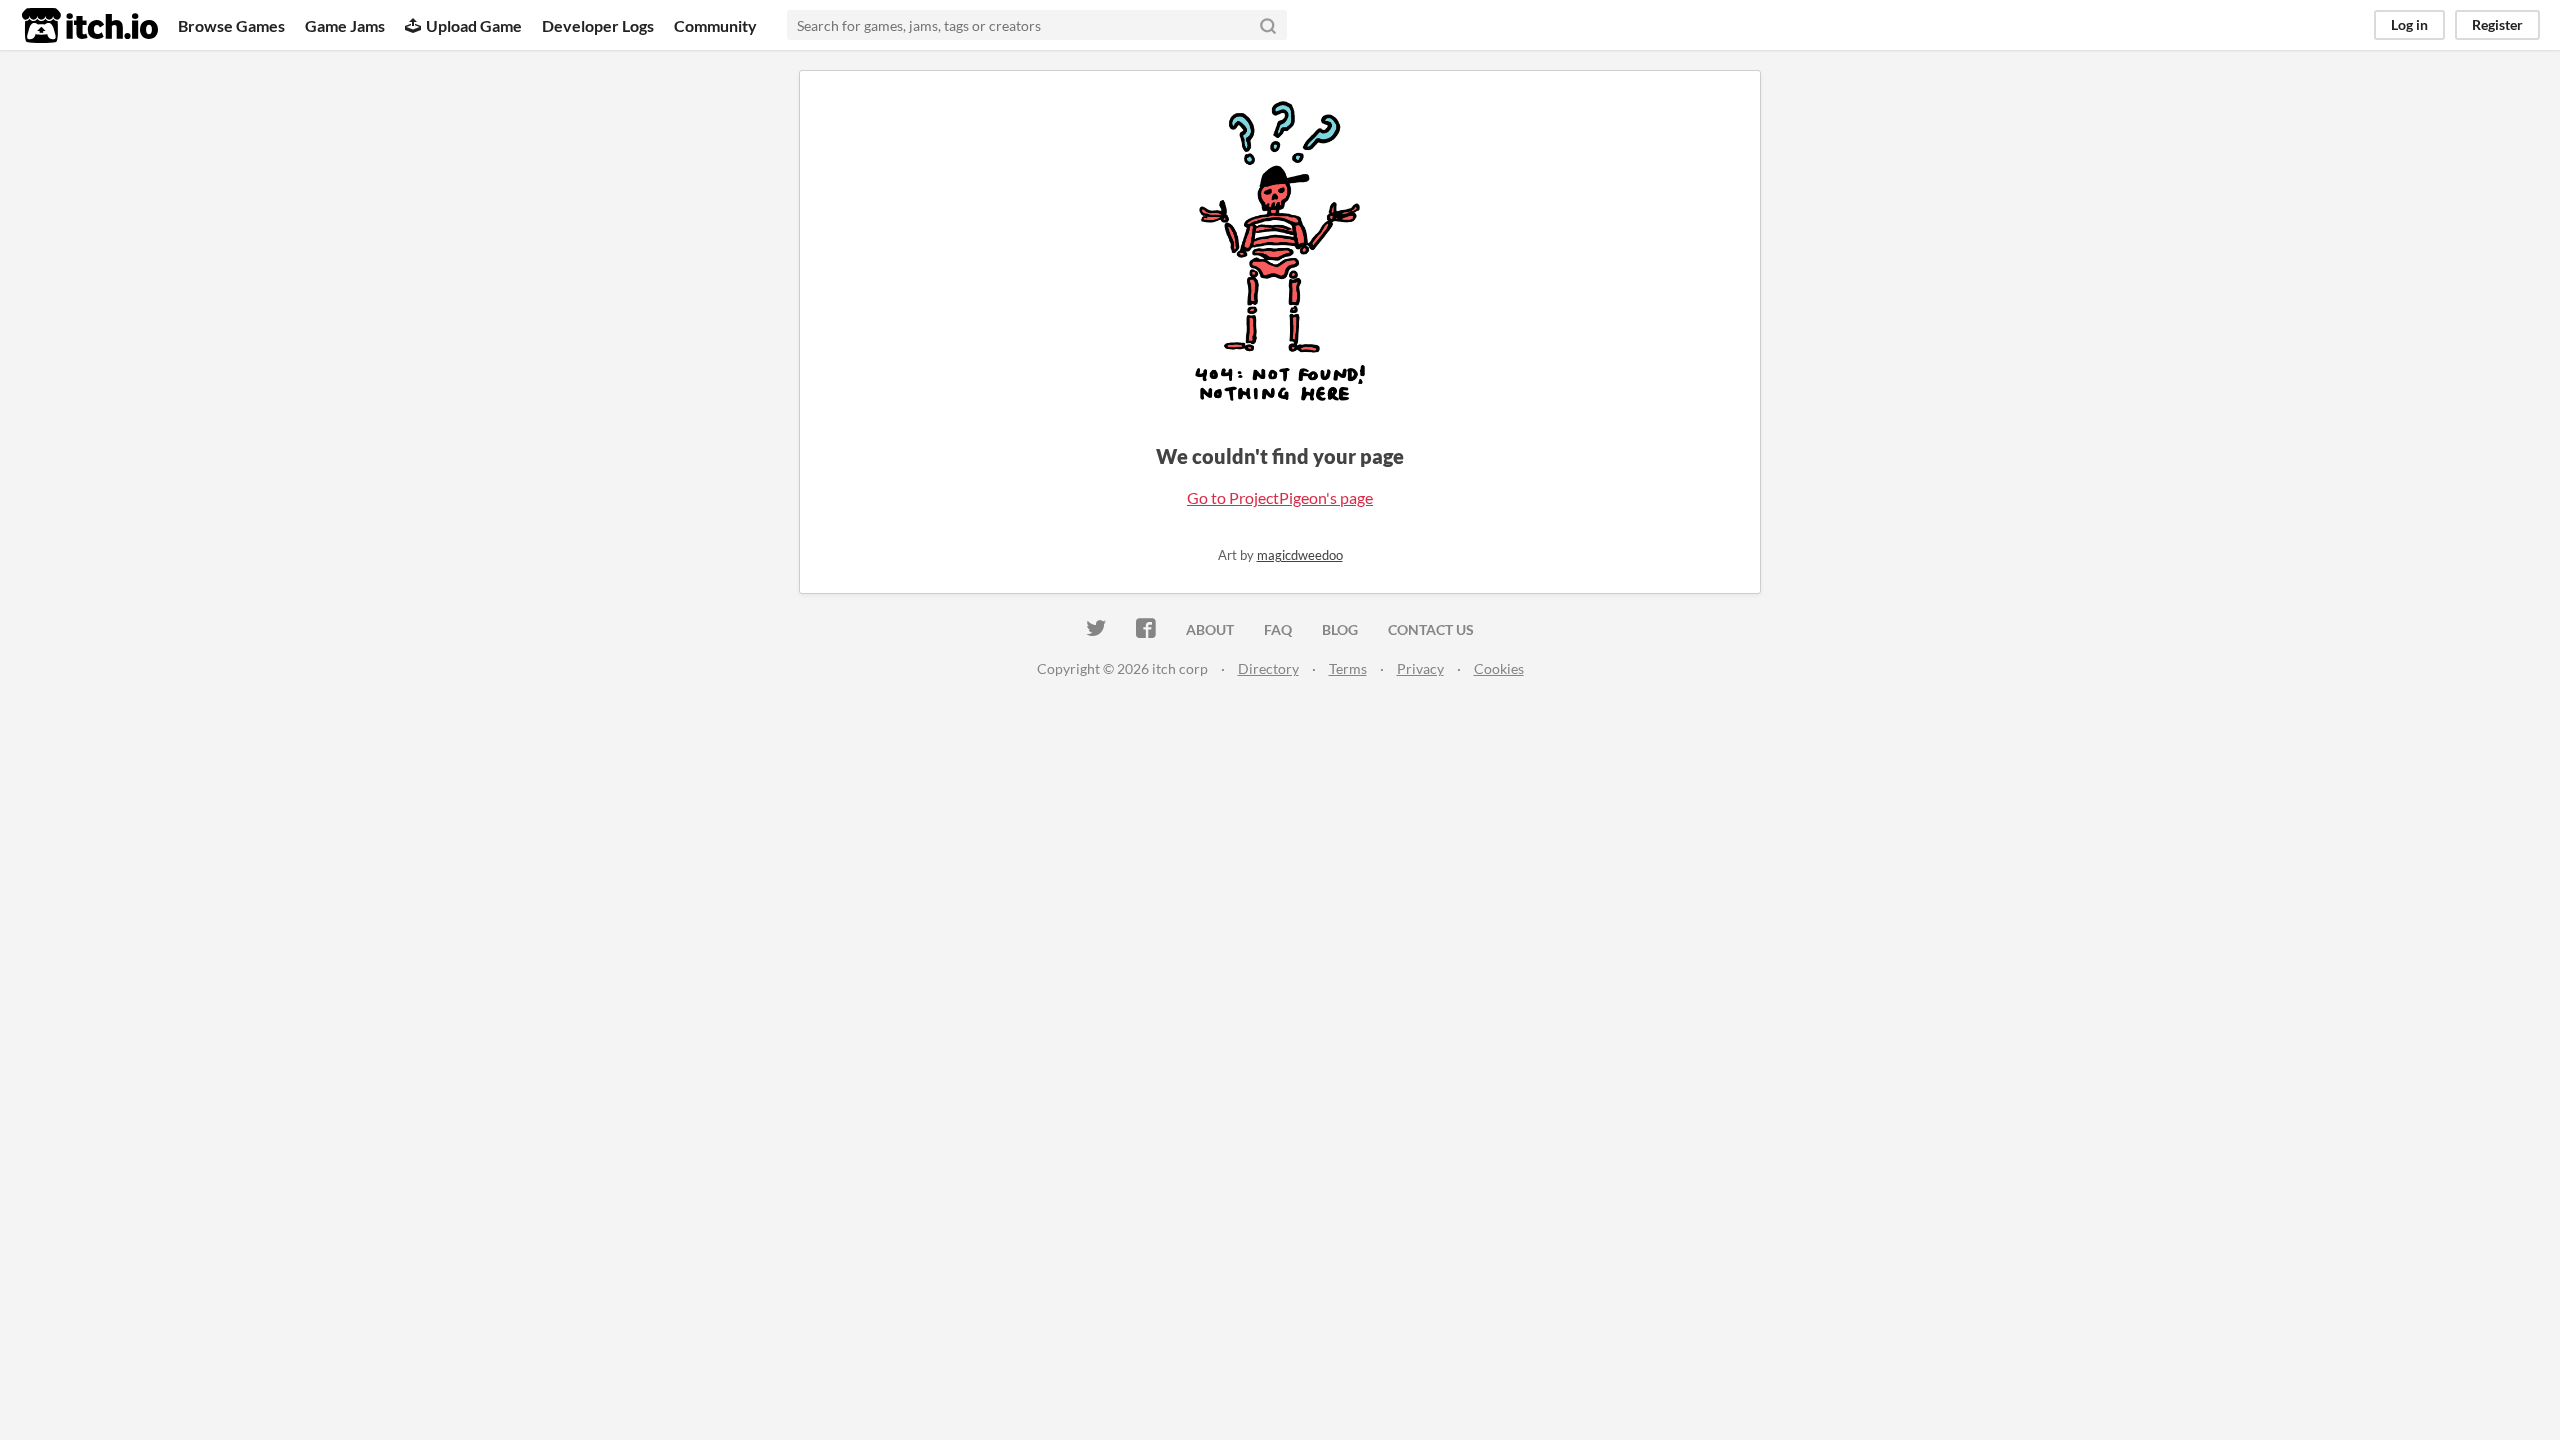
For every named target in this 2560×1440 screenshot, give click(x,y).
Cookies (1499, 668)
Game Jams (345, 25)
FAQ (1278, 629)
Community (715, 25)
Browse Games (231, 25)
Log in (2409, 24)
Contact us (1431, 629)
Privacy (1420, 668)
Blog (1340, 629)
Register (2497, 24)
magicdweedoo (1300, 555)
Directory (1268, 668)
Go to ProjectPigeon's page (1280, 497)
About (1210, 629)
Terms (1348, 668)
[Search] (1268, 25)
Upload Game (474, 25)
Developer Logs (598, 25)
